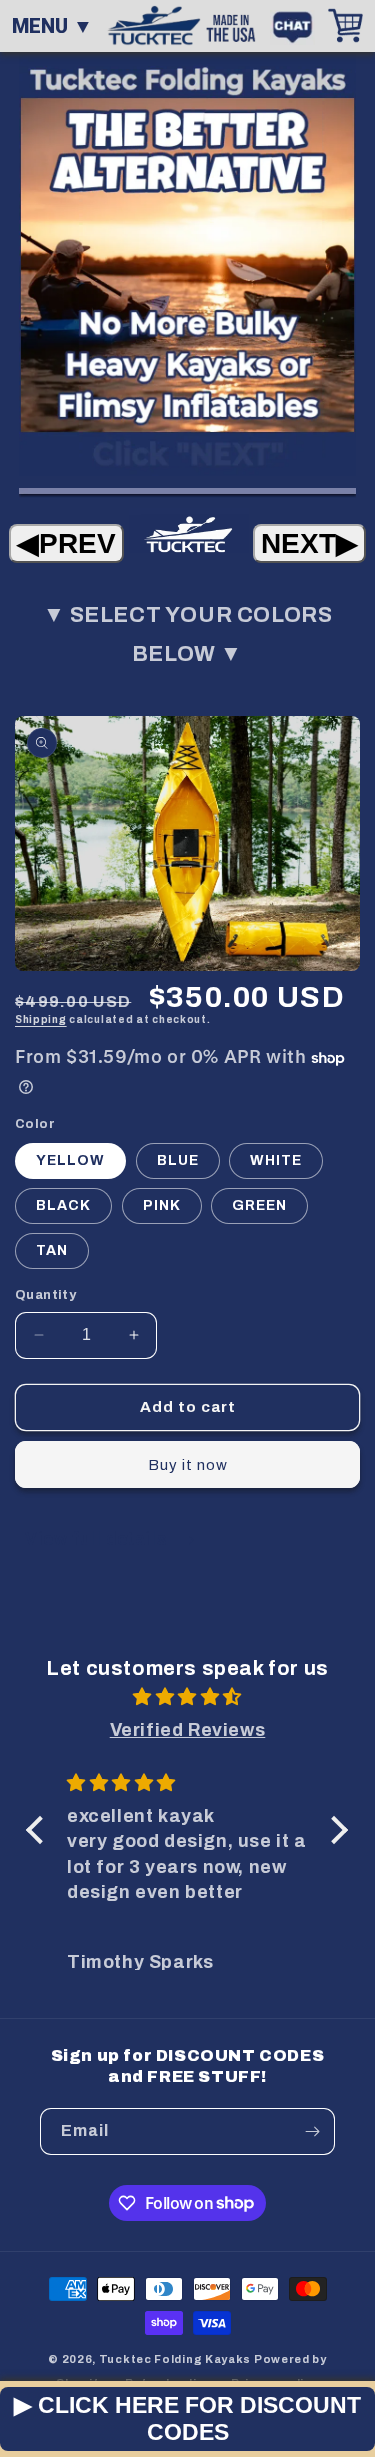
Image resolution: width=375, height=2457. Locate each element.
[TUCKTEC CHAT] (297, 25)
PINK (162, 1205)
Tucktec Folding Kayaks (175, 2359)
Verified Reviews (188, 1730)
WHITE (276, 1160)
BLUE (178, 1160)
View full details (98, 1538)
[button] (40, 1830)
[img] (187, 1697)
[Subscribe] (312, 2131)
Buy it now (188, 1465)
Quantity (45, 1295)
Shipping (41, 1019)
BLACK (63, 1205)
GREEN (259, 1205)
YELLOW (70, 1160)
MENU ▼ (52, 26)
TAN (52, 1250)
